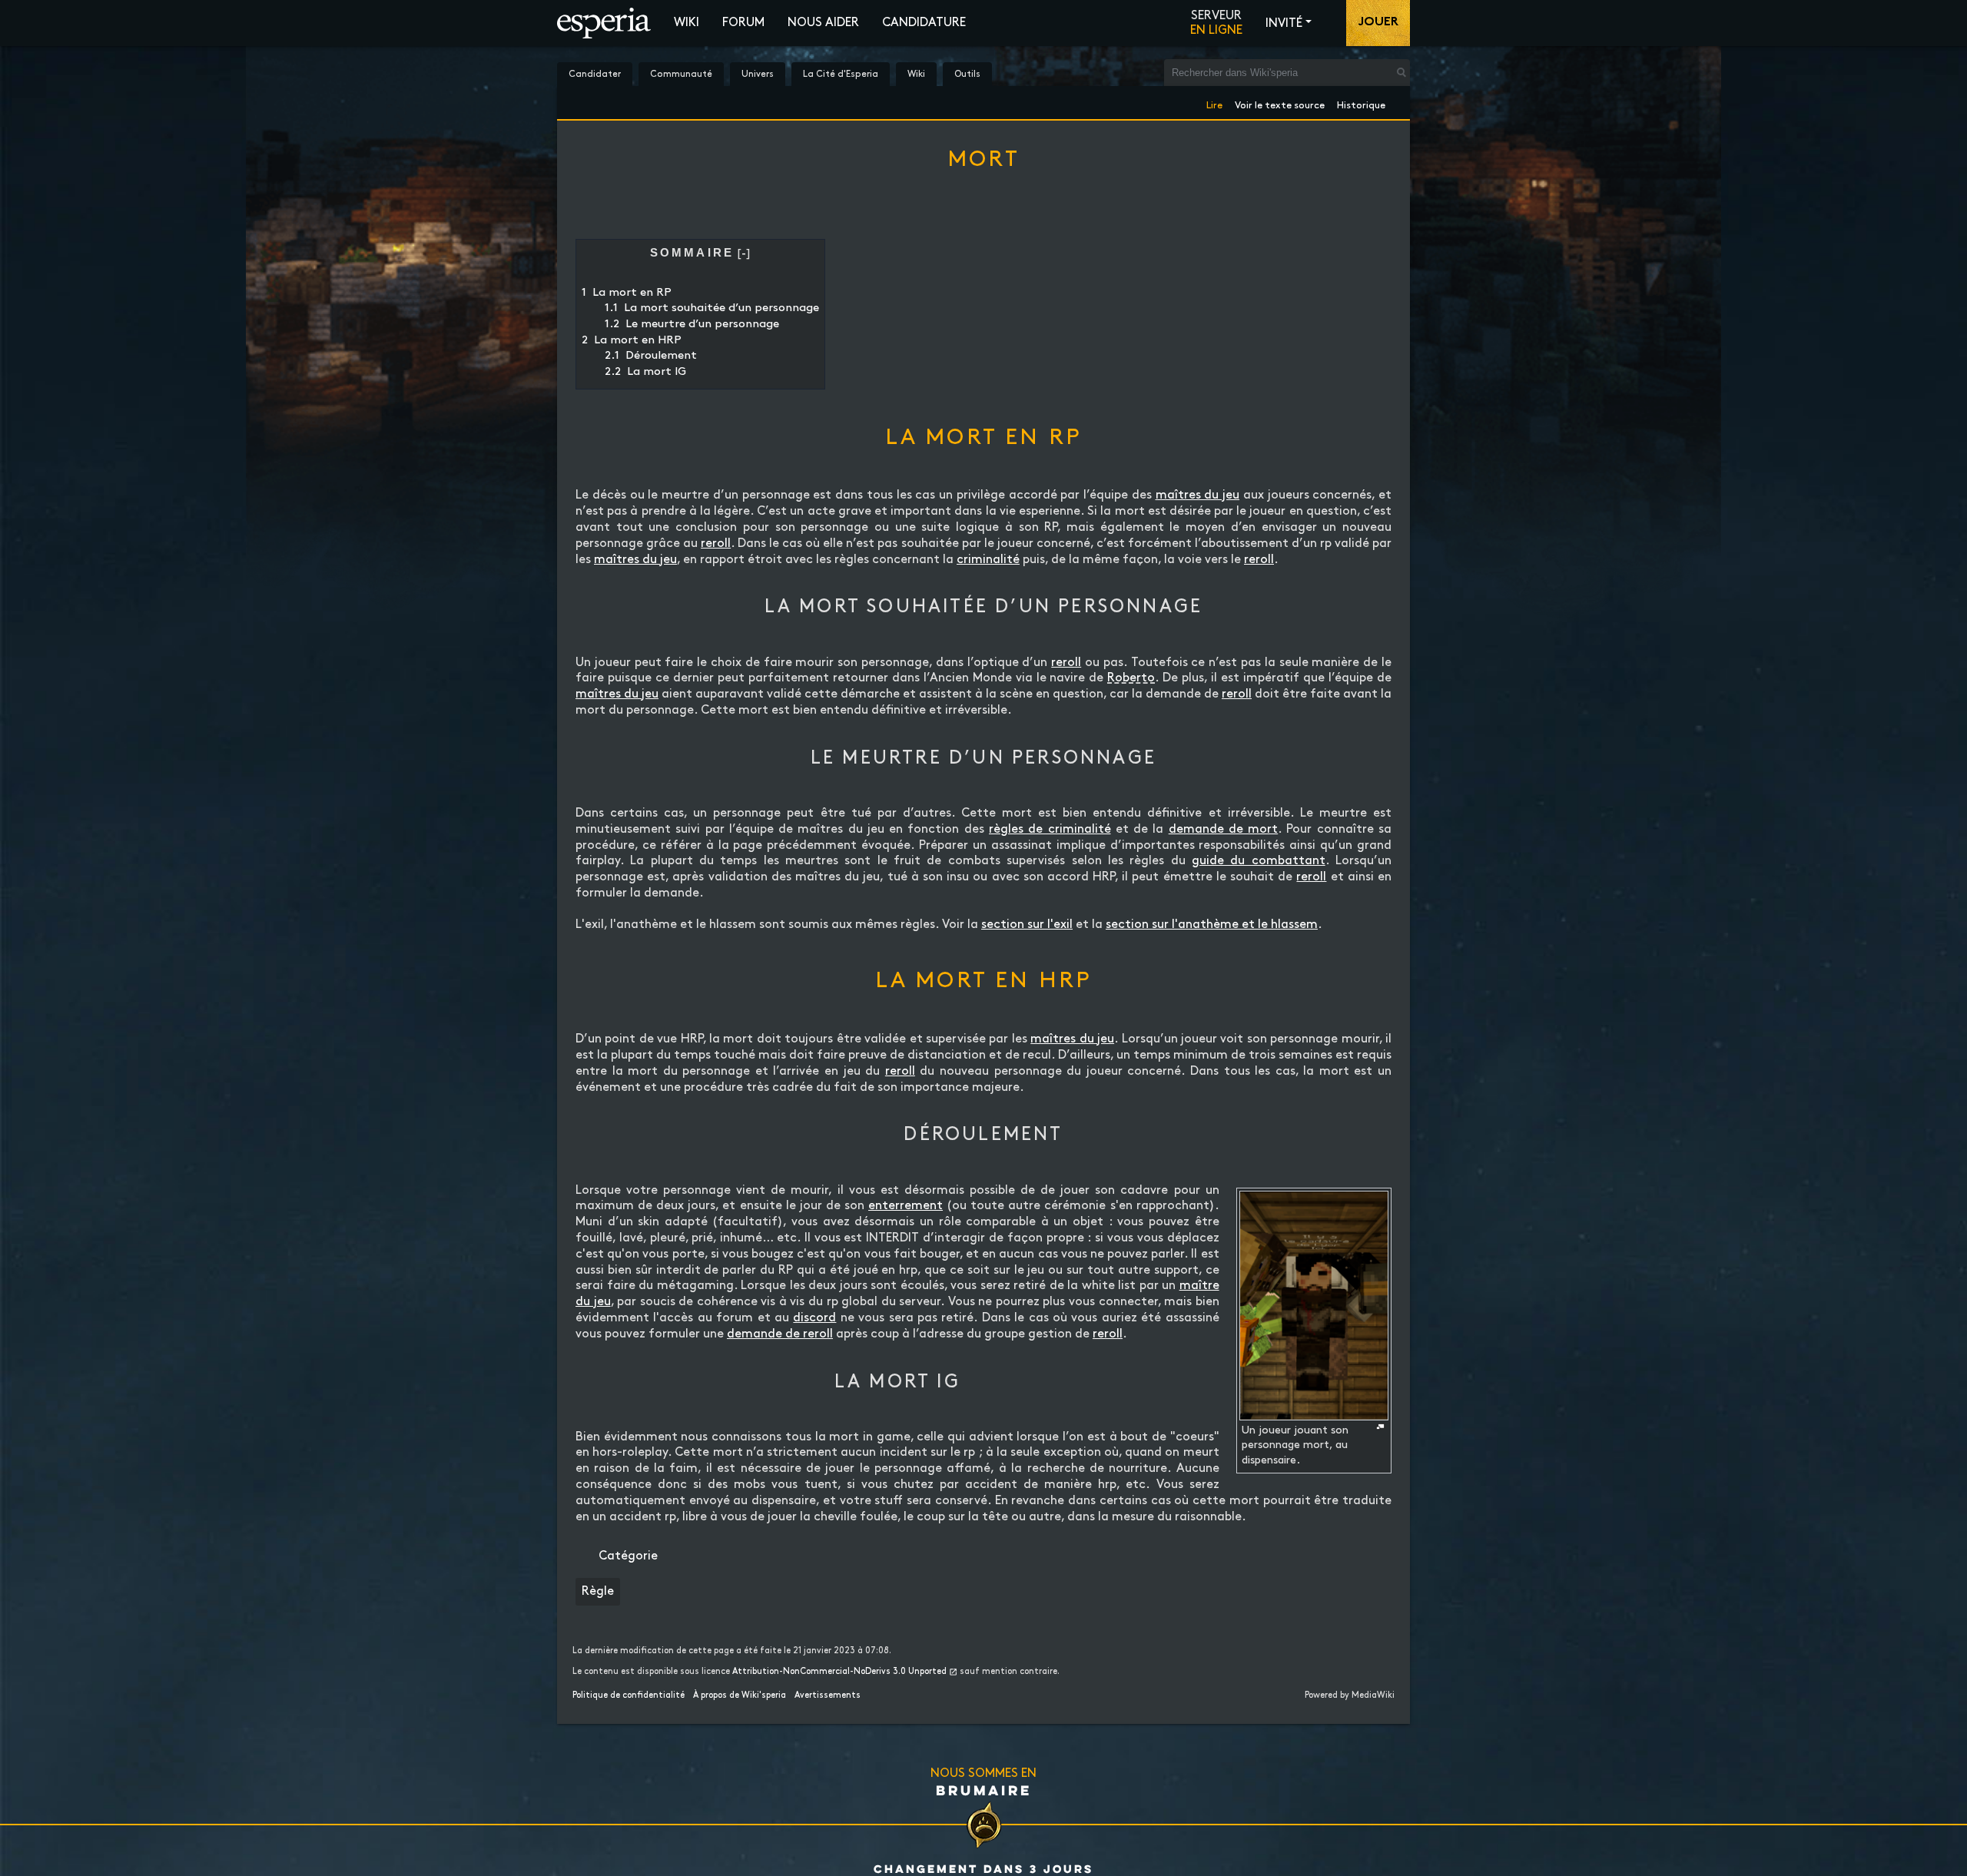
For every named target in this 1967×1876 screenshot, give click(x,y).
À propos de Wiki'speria (740, 1695)
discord (814, 1318)
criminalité (988, 560)
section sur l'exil (1027, 925)
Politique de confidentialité (629, 1695)
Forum (743, 23)
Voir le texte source (1280, 103)
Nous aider (823, 23)
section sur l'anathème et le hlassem (1212, 925)
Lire (1214, 103)
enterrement (906, 1206)
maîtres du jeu (1198, 495)
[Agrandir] (1380, 1427)
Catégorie (628, 1556)
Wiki (687, 23)
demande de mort (1224, 829)
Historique (1361, 103)
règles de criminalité (1050, 829)
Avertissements (828, 1695)
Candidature (924, 23)
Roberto (1131, 678)
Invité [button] (1284, 23)
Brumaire (984, 1790)
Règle (598, 1591)
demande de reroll (780, 1334)
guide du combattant (1259, 861)
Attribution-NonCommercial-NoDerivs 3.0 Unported (839, 1672)
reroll (716, 544)
